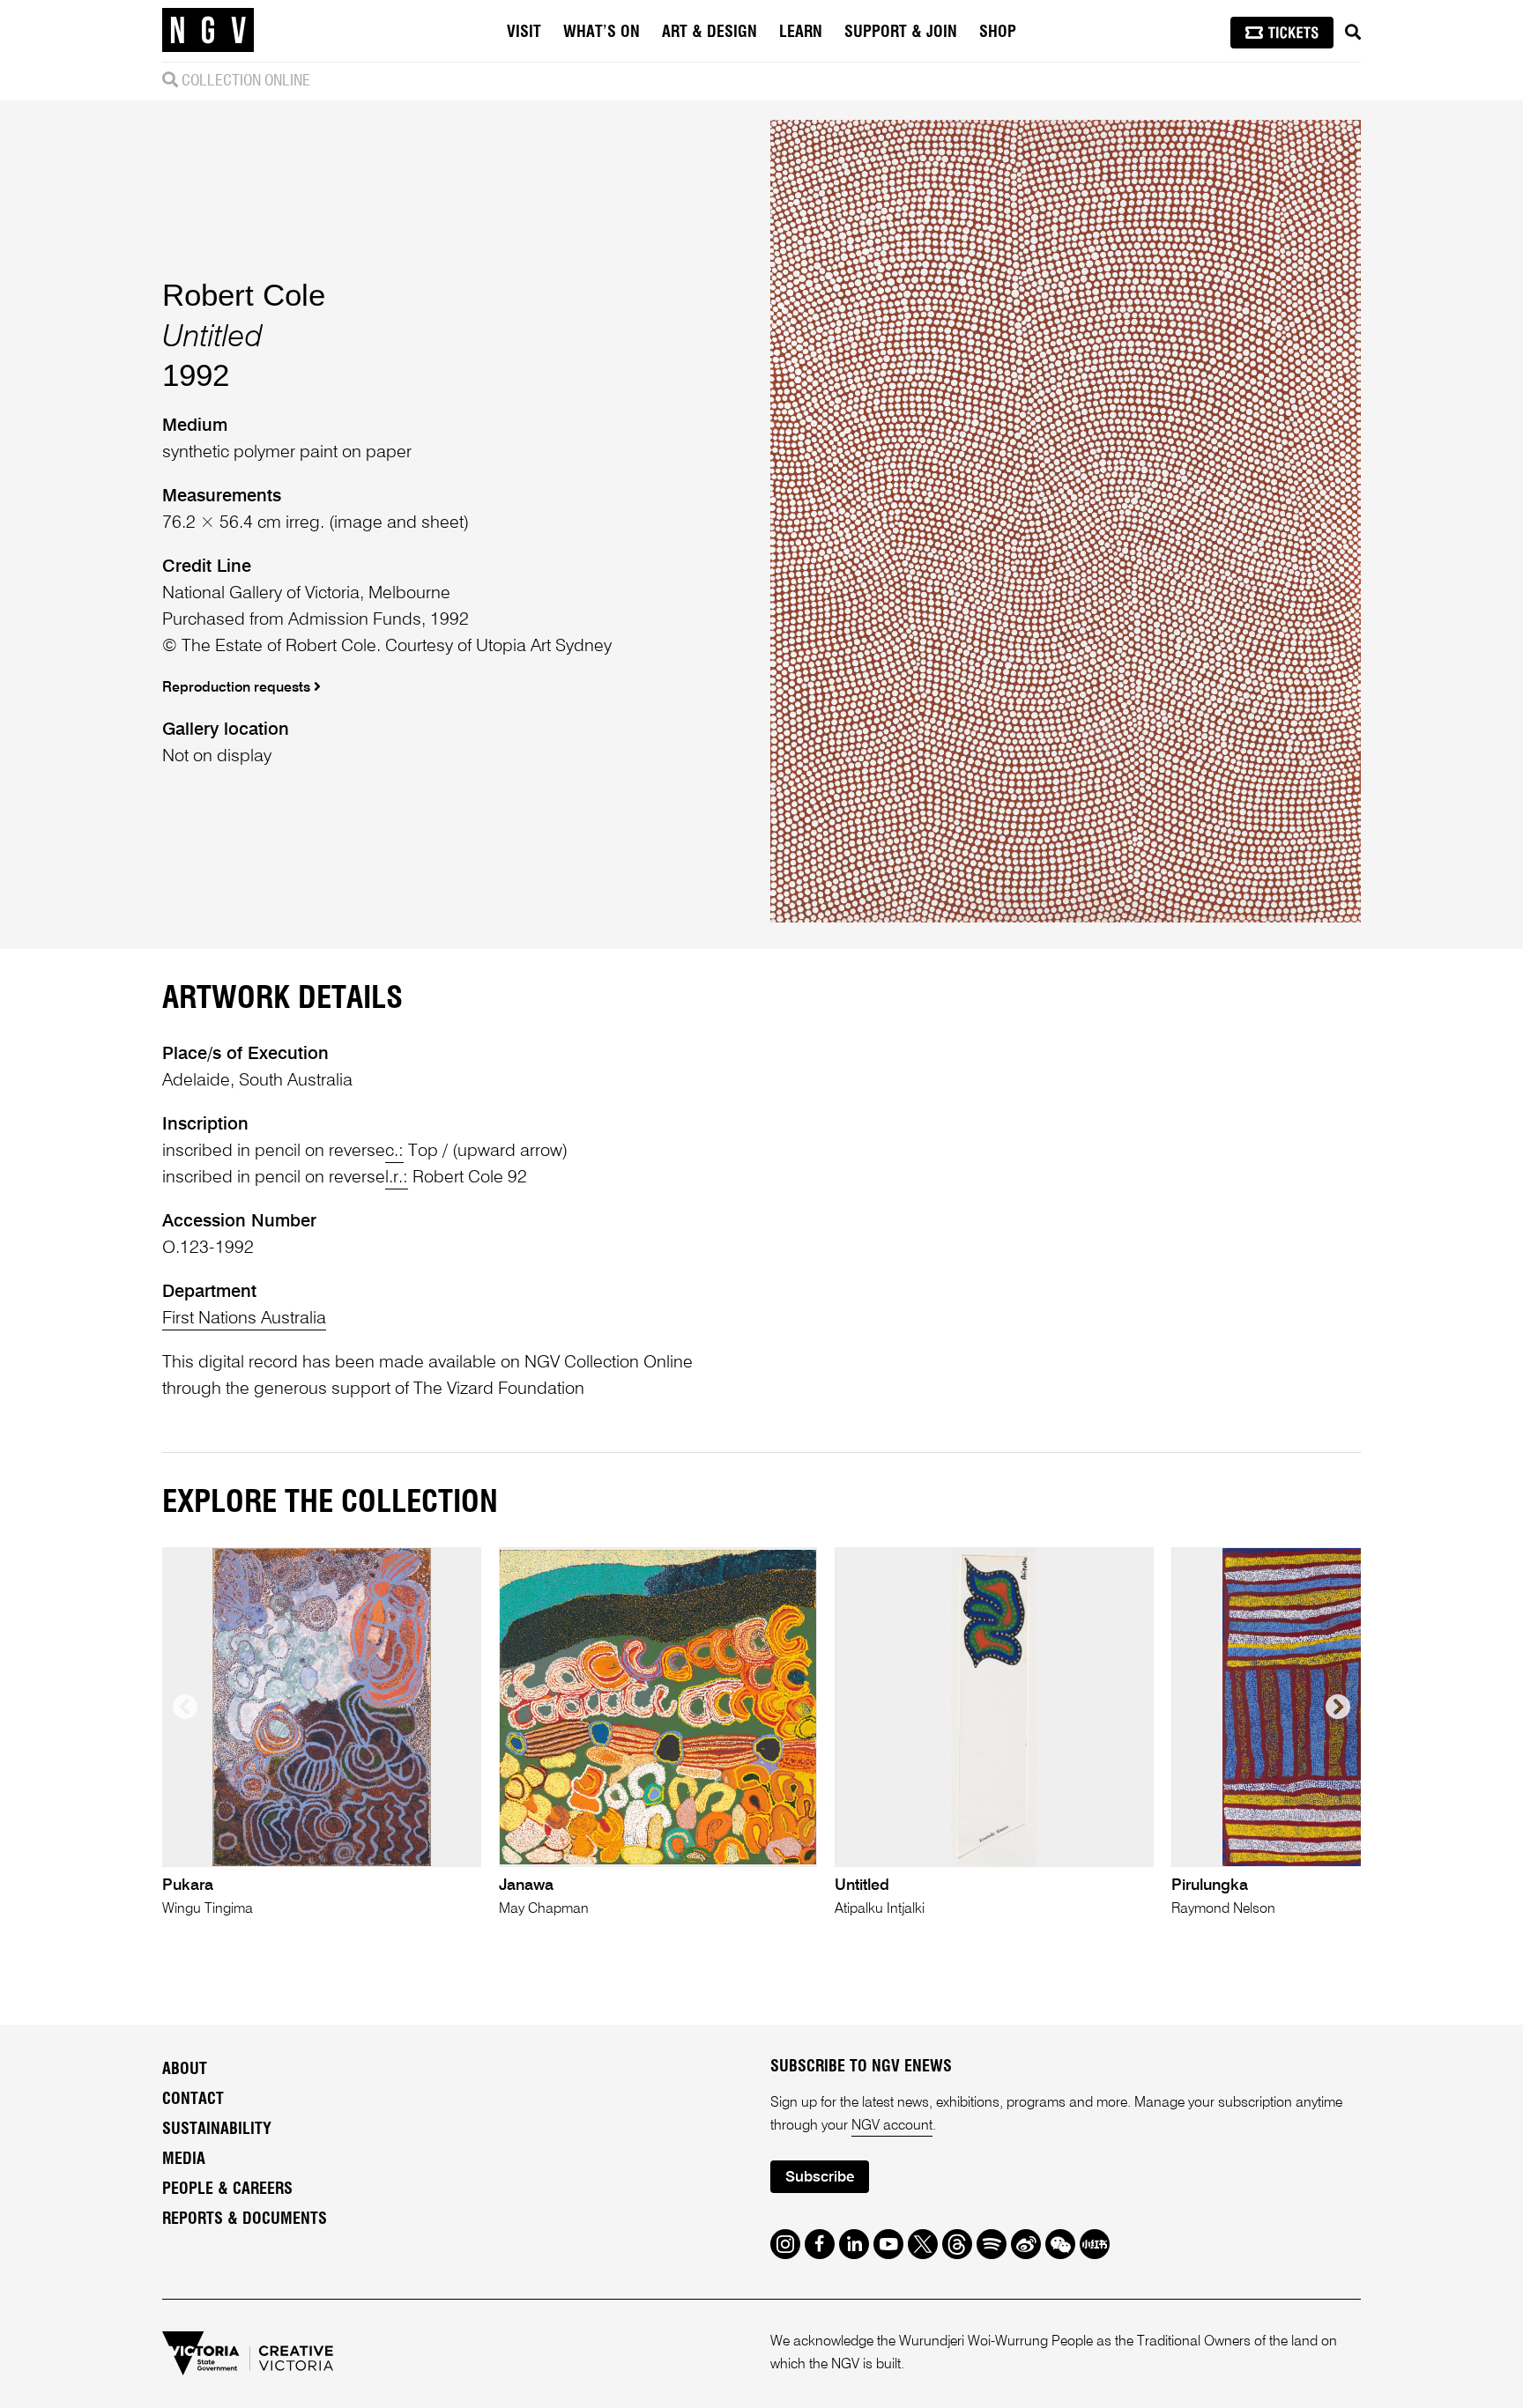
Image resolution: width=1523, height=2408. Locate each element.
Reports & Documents (245, 2219)
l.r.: (397, 1178)
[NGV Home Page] (208, 31)
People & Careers (227, 2189)
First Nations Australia (244, 1319)
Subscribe (820, 2178)
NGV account (892, 2126)
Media (184, 2160)
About (185, 2070)
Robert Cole (244, 295)
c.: (394, 1152)
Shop (998, 33)
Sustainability (217, 2130)
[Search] (1353, 33)
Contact (193, 2100)
